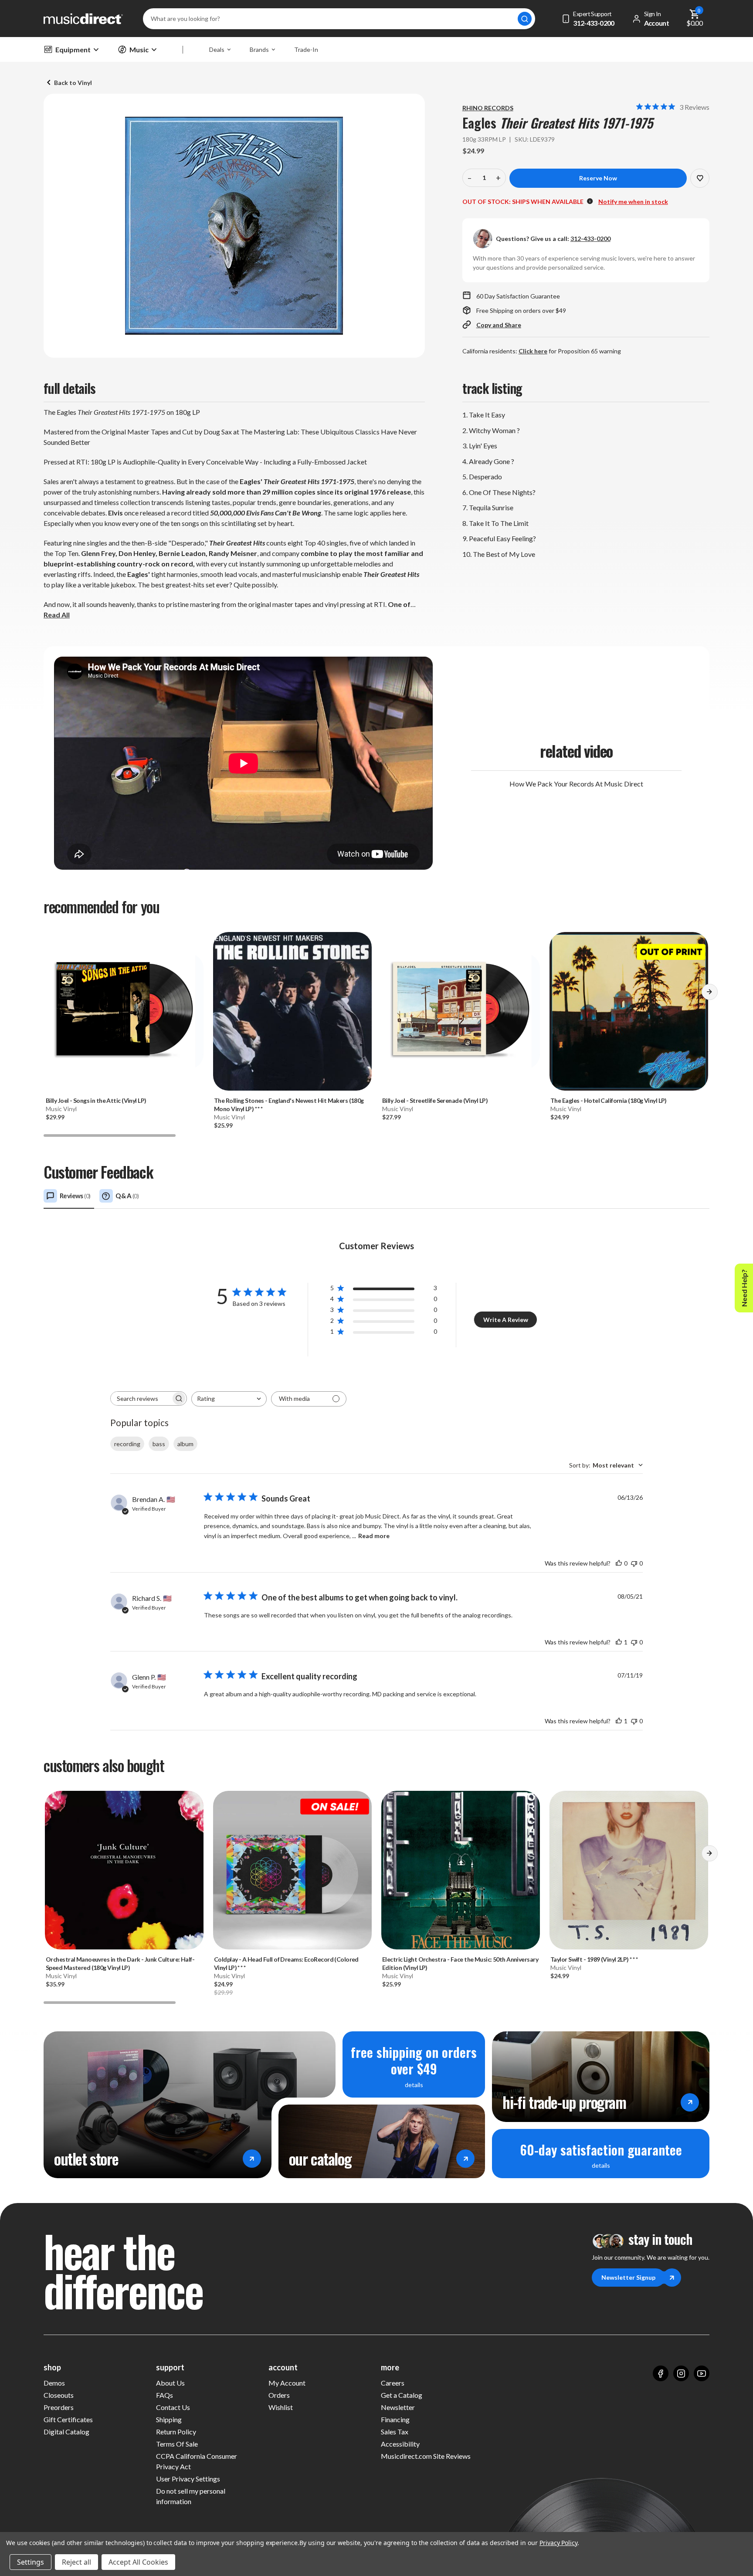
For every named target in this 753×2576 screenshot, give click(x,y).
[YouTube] (702, 2373)
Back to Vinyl (73, 83)
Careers (393, 2383)
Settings (31, 2562)
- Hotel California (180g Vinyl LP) (609, 1100)
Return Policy (176, 2432)
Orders (279, 2395)
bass (159, 1444)
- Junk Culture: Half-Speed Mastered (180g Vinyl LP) (120, 1963)
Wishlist (281, 2407)
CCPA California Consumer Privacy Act (197, 2461)
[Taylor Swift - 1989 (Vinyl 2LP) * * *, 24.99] (629, 1870)
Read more (374, 1536)
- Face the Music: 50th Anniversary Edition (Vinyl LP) (460, 1963)
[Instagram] (681, 2373)
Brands (259, 49)
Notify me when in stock (633, 202)
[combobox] (229, 1399)
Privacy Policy (558, 2543)
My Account (287, 2383)
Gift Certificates (68, 2419)
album (185, 1444)
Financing (395, 2419)
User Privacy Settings (188, 2479)
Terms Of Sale (177, 2444)
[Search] (525, 19)
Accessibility (400, 2444)
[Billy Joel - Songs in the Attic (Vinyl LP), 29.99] (124, 1011)
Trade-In (306, 49)
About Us (170, 2383)
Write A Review (506, 1320)
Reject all (76, 2562)
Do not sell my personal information (191, 2496)
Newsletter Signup (628, 2277)
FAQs (165, 2395)
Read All (57, 615)
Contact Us (173, 2407)
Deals (217, 49)
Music (139, 49)
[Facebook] (661, 2373)
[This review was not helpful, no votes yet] (634, 1563)
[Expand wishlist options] (700, 178)
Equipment (73, 49)
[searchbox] (141, 1398)
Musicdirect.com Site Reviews (426, 2456)
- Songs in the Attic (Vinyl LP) (96, 1100)
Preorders (59, 2407)
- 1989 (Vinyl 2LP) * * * (594, 1959)
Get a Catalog (402, 2395)
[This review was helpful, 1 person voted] (619, 1642)
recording (127, 1444)
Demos (54, 2383)
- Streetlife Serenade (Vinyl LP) (435, 1100)
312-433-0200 (590, 239)
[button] (709, 995)
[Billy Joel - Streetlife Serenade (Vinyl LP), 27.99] (461, 1011)
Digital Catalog (66, 2432)
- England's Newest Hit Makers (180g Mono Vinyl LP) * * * (289, 1105)
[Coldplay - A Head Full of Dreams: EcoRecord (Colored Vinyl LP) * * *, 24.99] (292, 1870)
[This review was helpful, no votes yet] (619, 1563)
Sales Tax (395, 2432)
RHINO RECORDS (488, 108)
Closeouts (59, 2395)
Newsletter (398, 2407)
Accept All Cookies (138, 2562)
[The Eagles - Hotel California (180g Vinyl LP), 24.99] (629, 1011)
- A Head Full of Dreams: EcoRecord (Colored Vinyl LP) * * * (286, 1963)
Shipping (169, 2419)
